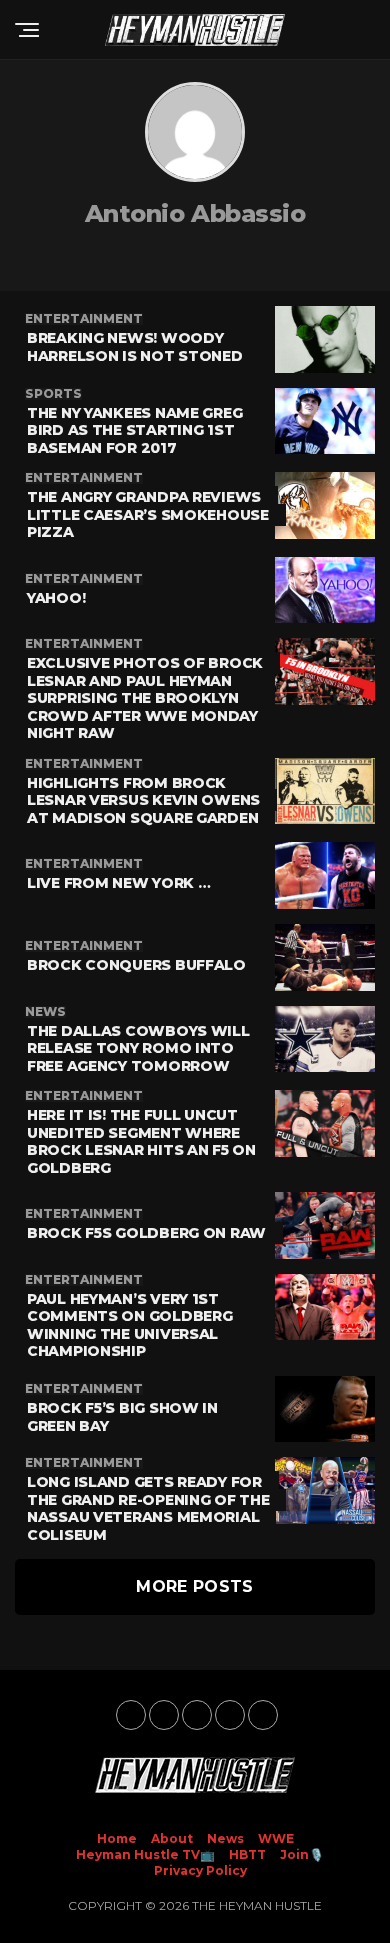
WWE (276, 1838)
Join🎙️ (302, 1854)
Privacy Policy (200, 1870)
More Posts (194, 1586)
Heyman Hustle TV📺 (145, 1854)
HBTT (247, 1854)
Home (117, 1838)
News (225, 1838)
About (172, 1838)
